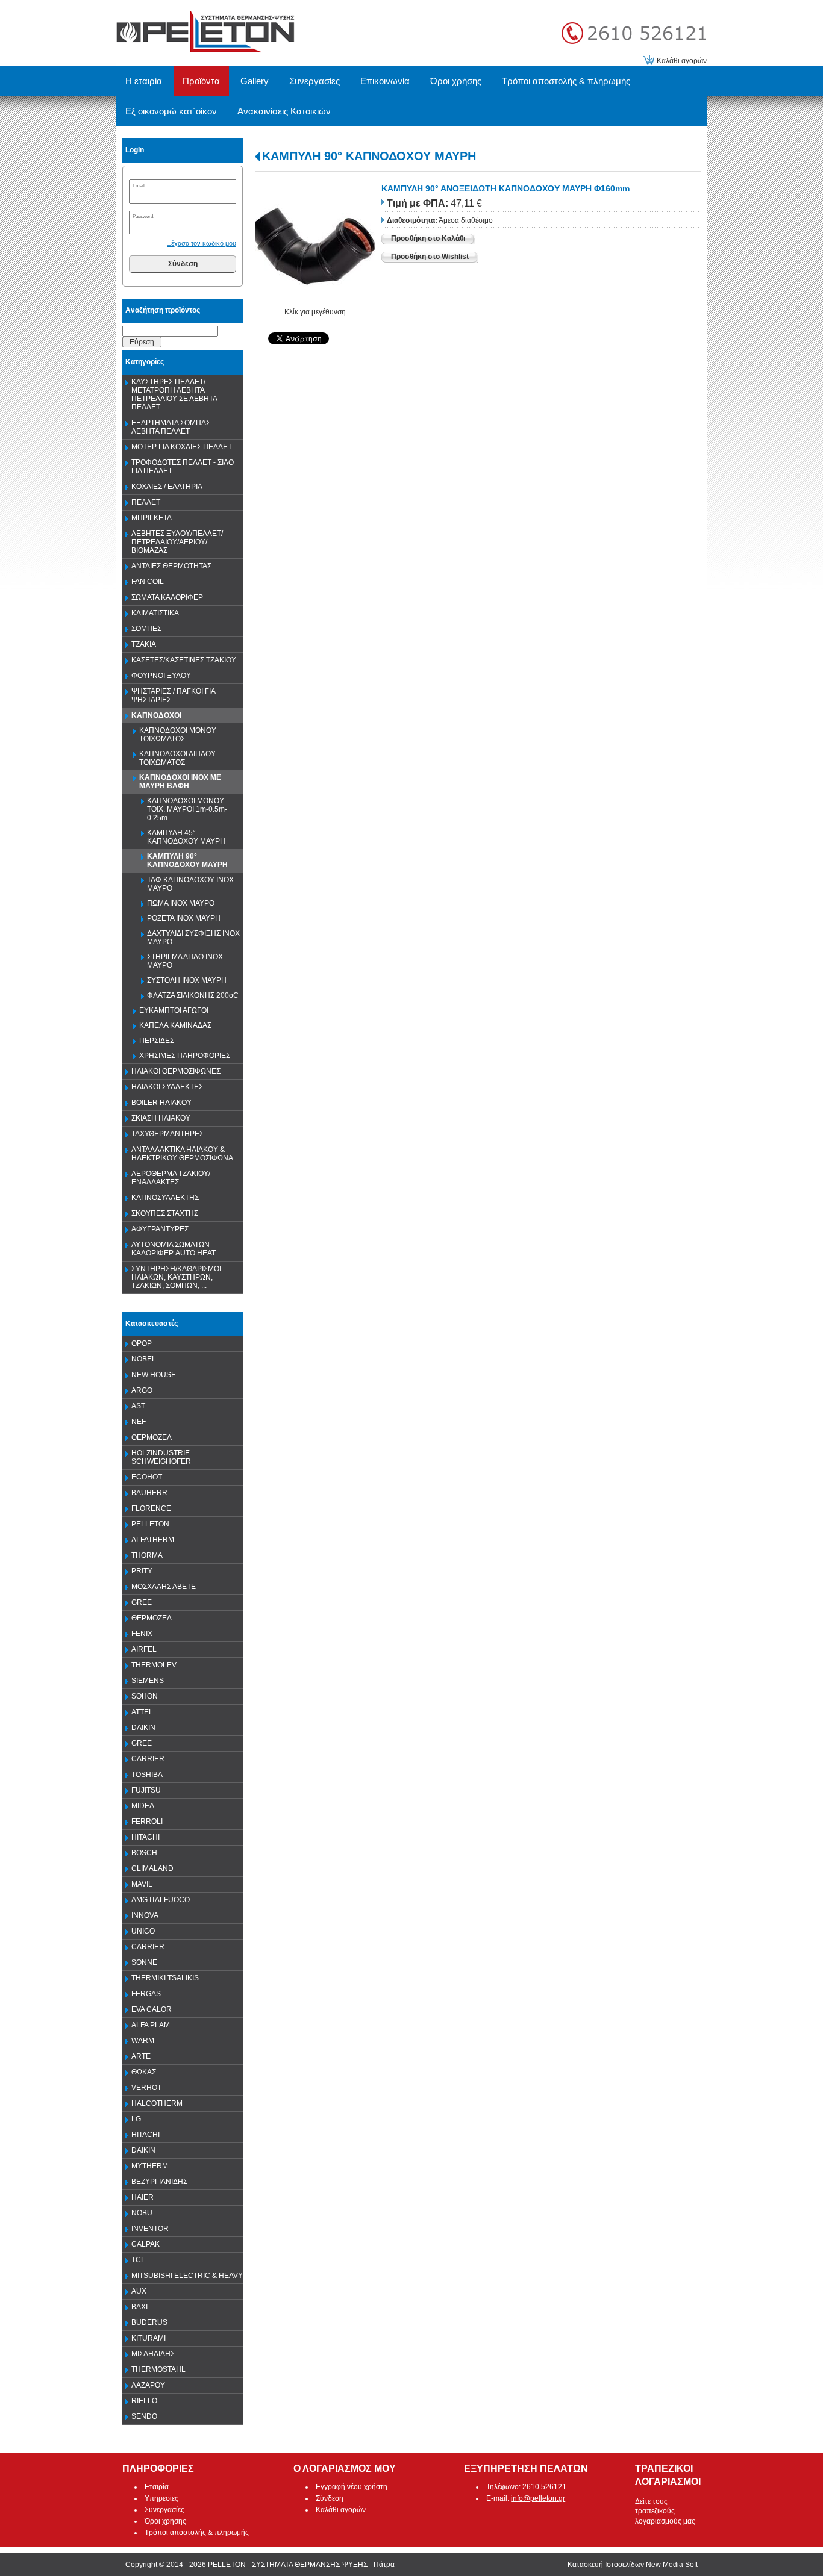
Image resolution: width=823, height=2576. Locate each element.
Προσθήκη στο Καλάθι (428, 238)
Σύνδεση (183, 264)
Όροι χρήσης (165, 2521)
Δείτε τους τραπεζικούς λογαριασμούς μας (665, 2512)
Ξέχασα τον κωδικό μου (202, 243)
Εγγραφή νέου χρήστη (352, 2487)
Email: (139, 185)
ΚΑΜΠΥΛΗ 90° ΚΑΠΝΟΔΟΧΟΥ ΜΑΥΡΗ (369, 156)
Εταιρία (157, 2487)
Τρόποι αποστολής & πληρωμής (197, 2533)
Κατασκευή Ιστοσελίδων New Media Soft (633, 2565)
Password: (143, 216)
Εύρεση (142, 342)
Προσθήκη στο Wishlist (430, 257)
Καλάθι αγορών (682, 61)
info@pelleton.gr (538, 2498)
